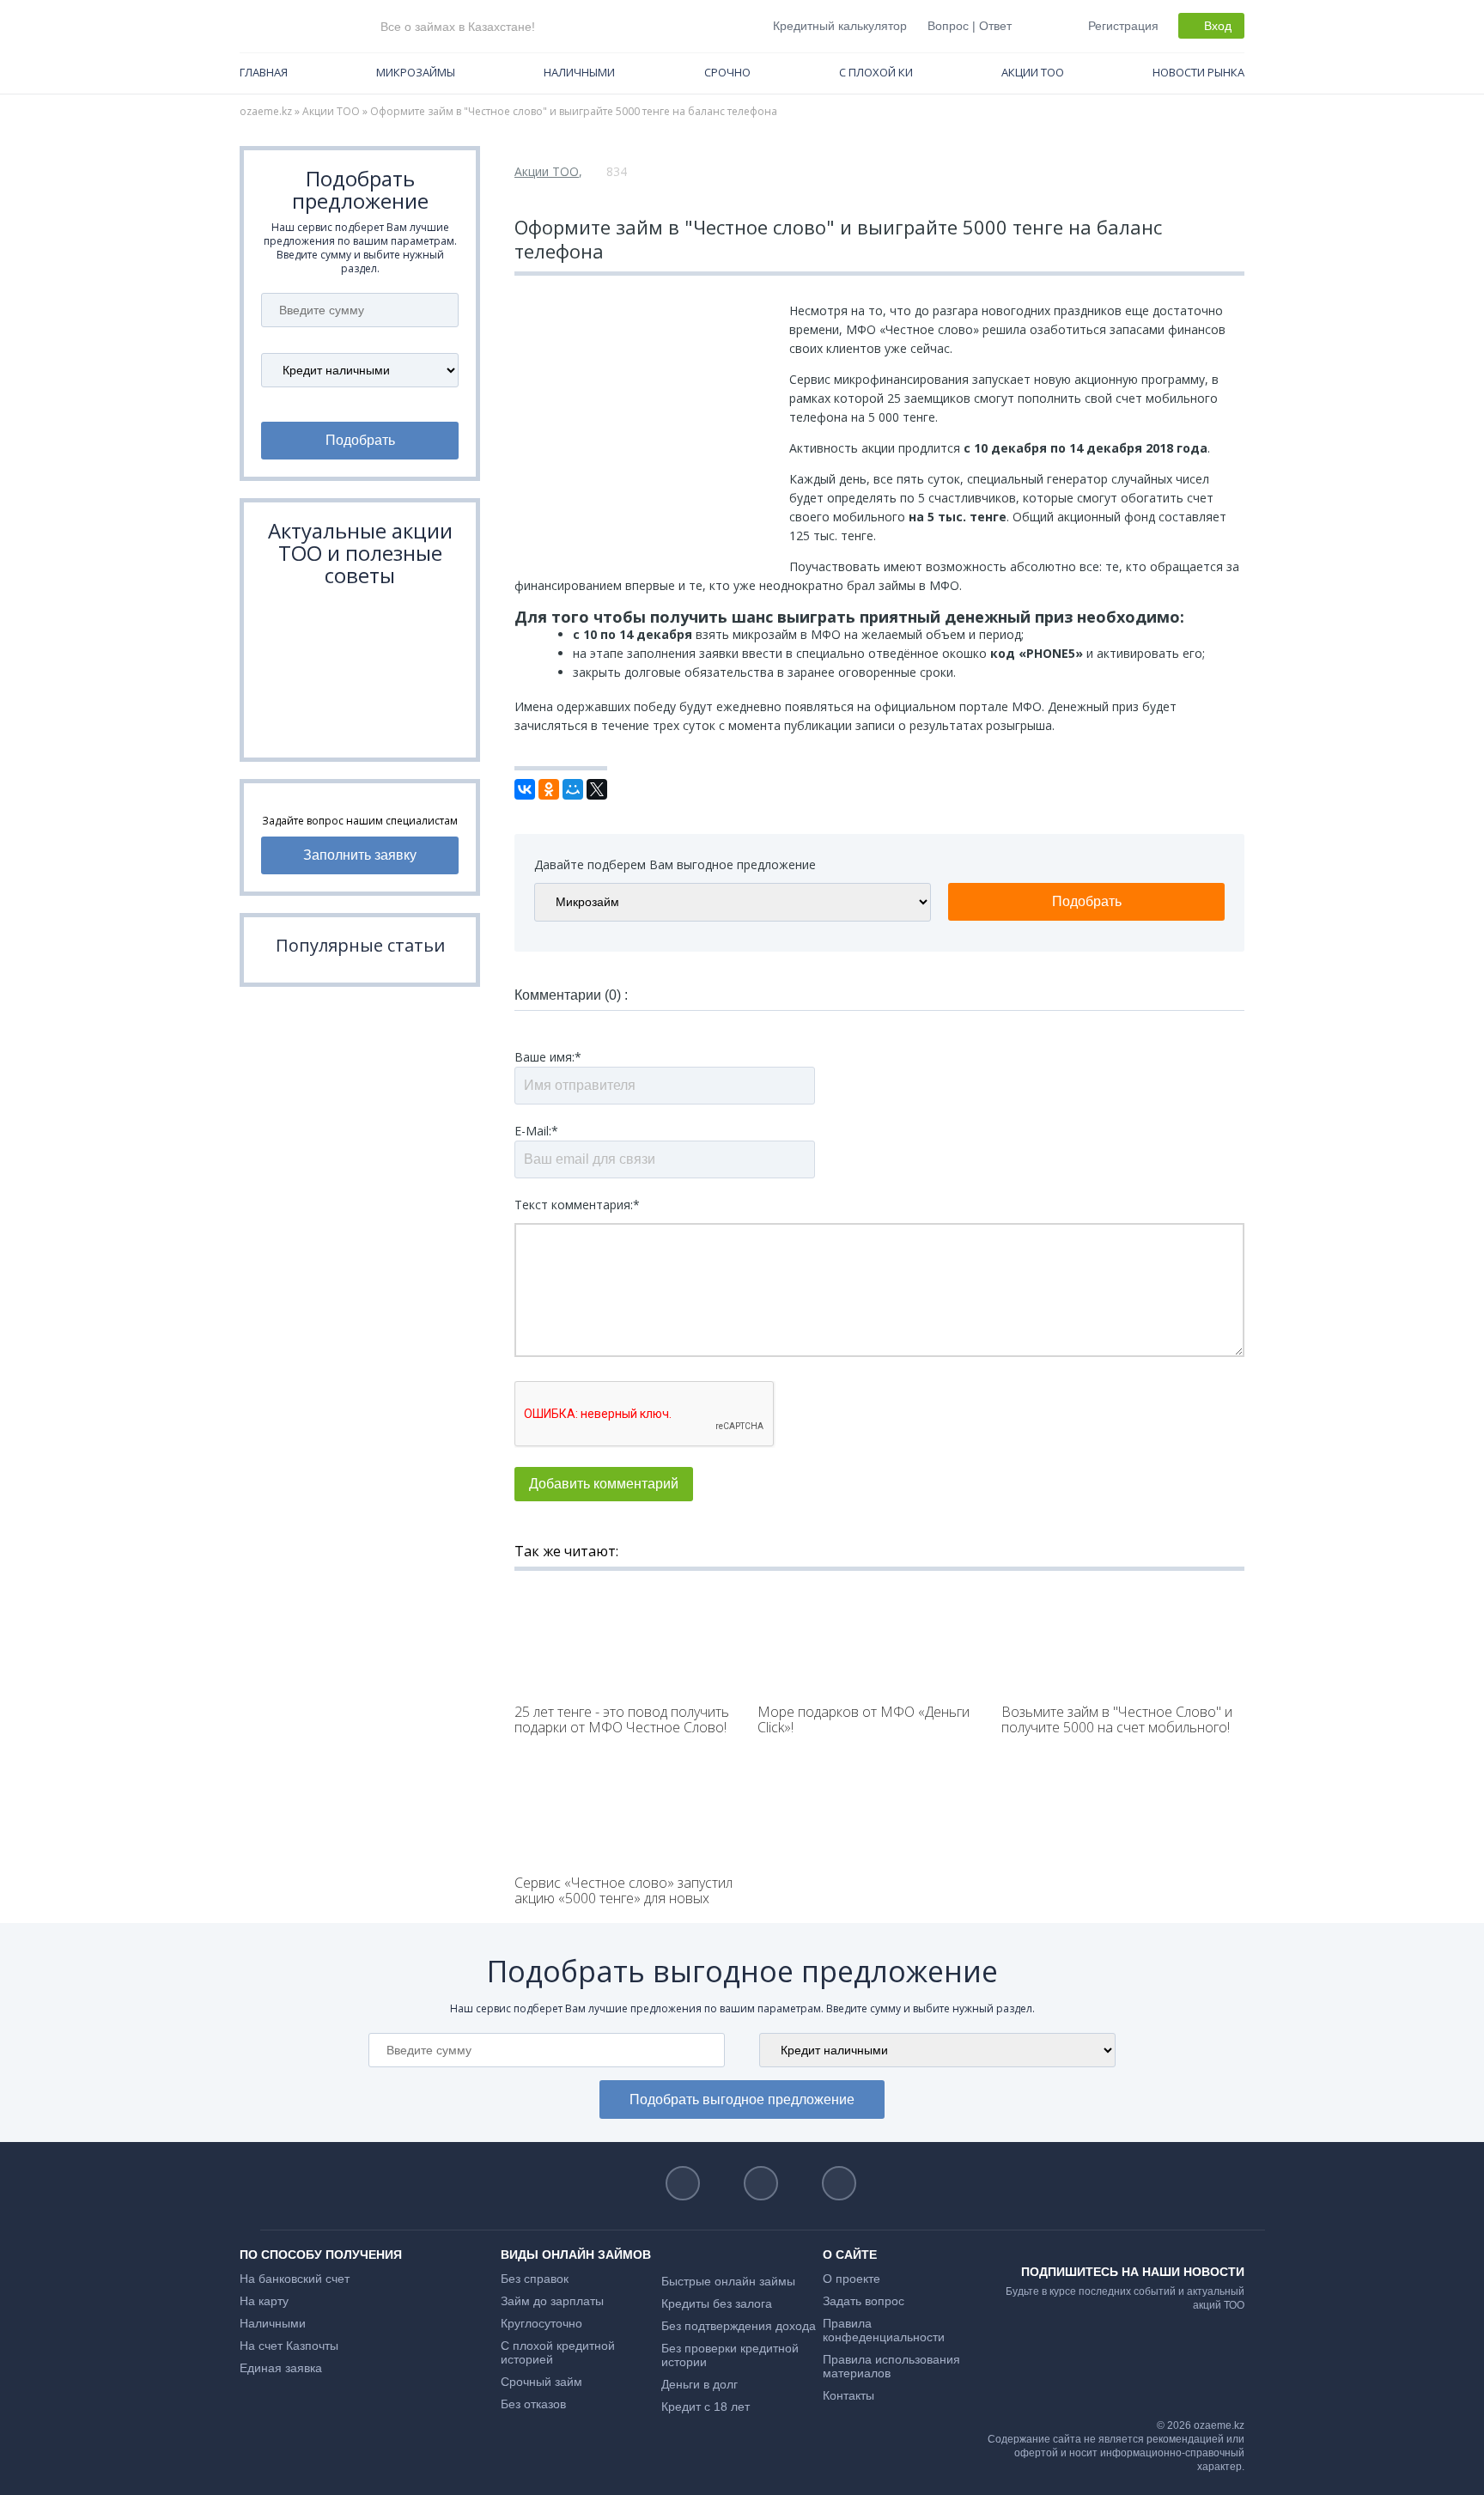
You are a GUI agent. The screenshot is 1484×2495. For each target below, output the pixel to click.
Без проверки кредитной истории (730, 2355)
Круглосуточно (541, 2323)
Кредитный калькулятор (840, 26)
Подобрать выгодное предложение (742, 2099)
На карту (264, 2301)
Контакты (848, 2395)
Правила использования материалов (891, 2366)
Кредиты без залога (717, 2303)
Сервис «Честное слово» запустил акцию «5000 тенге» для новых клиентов (623, 1898)
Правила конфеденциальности (884, 2330)
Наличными (579, 72)
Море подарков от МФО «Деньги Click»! (864, 1719)
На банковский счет (295, 2279)
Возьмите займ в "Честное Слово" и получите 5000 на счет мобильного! (1117, 1719)
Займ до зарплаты (552, 2301)
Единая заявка (281, 2368)
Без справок (535, 2279)
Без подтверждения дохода (739, 2326)
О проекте (851, 2279)
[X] (597, 789)
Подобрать (360, 440)
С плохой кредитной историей (558, 2352)
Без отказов (533, 2404)
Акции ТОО (1033, 72)
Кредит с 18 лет (706, 2407)
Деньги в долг (699, 2384)
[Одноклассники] (549, 789)
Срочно (727, 72)
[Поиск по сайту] (1038, 25)
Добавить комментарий (604, 1484)
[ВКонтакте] (525, 789)
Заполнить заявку (360, 855)
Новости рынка (1198, 72)
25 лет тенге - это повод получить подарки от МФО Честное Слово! (622, 1719)
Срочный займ (541, 2382)
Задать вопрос (864, 2301)
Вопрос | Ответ (970, 26)
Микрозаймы (416, 72)
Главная (264, 72)
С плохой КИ (876, 72)
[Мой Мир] (573, 789)
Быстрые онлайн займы (728, 2281)
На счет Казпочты (289, 2346)
